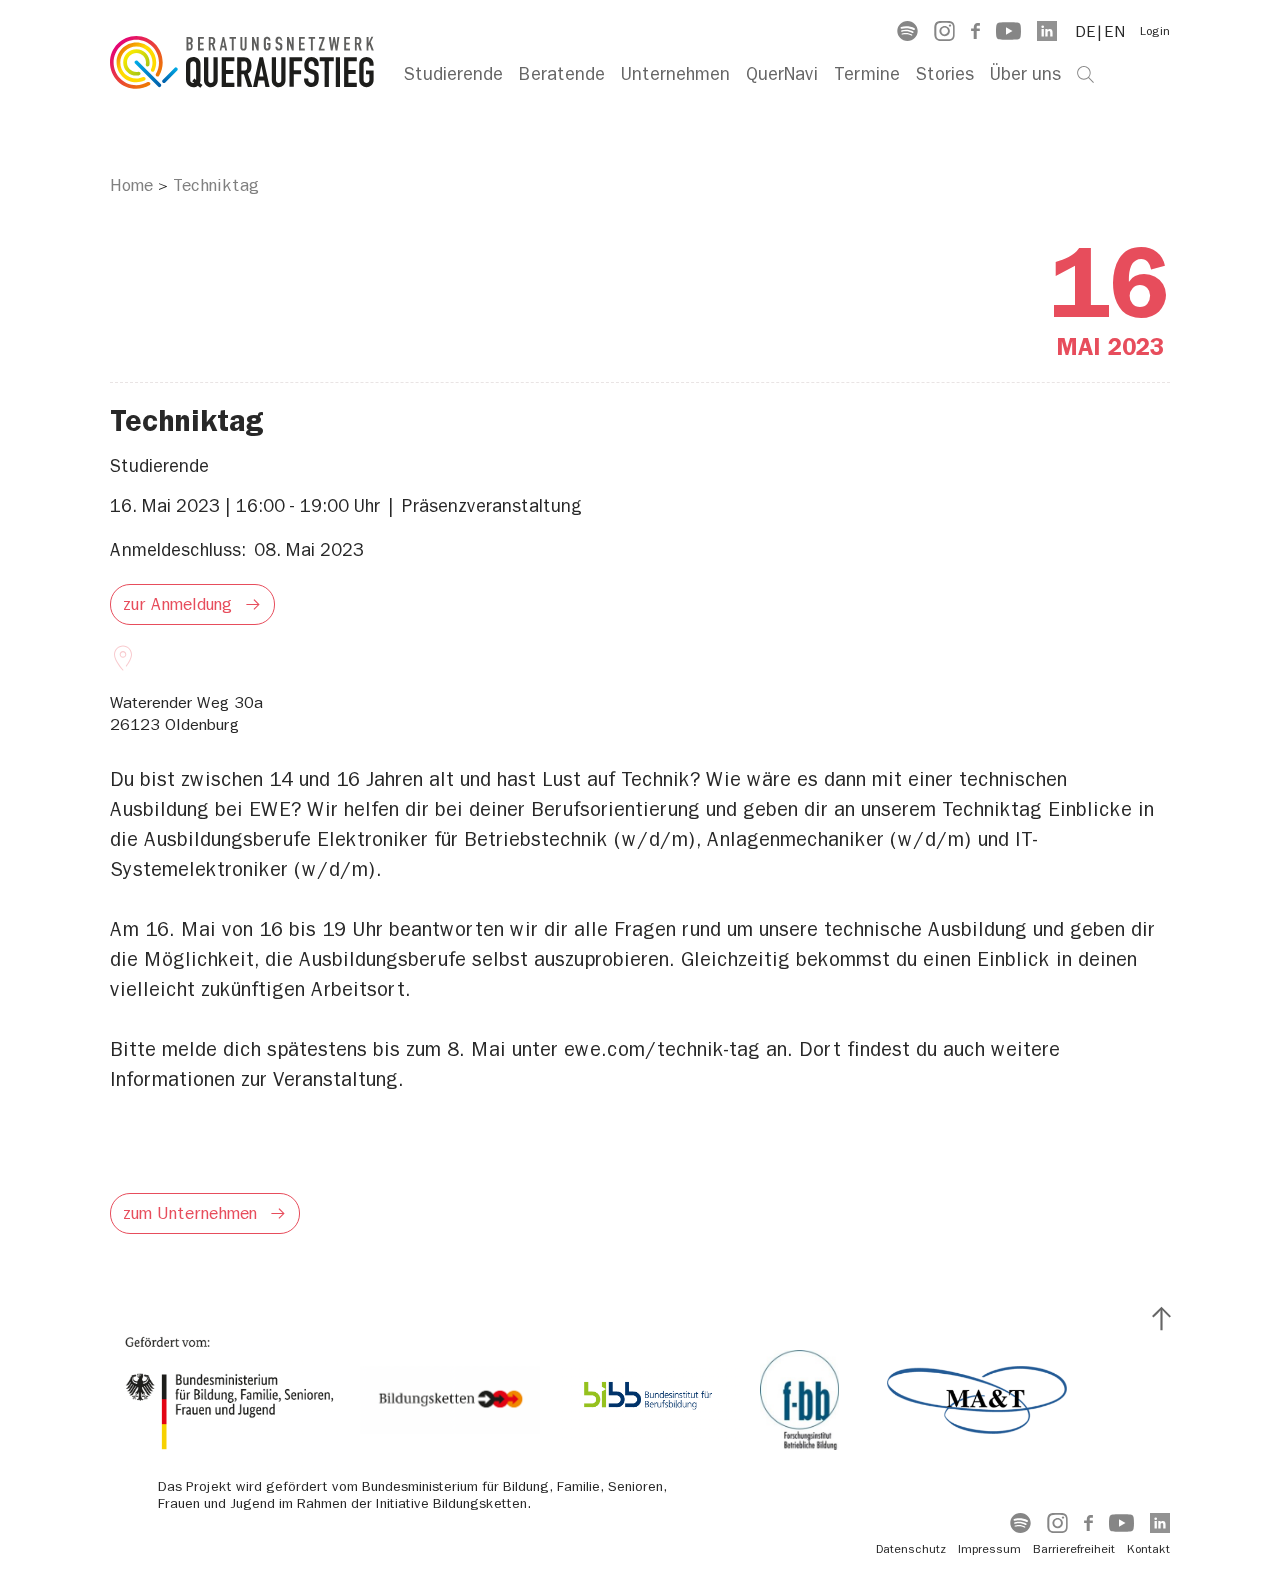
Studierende (453, 74)
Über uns (1025, 74)
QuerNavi (782, 74)
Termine (867, 74)
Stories (945, 74)
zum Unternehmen (190, 1213)
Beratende (562, 74)
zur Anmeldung (177, 604)
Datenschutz (911, 1549)
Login (1155, 31)
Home (131, 185)
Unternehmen (675, 74)
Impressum (989, 1549)
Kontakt (1148, 1549)
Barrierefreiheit (1074, 1549)
